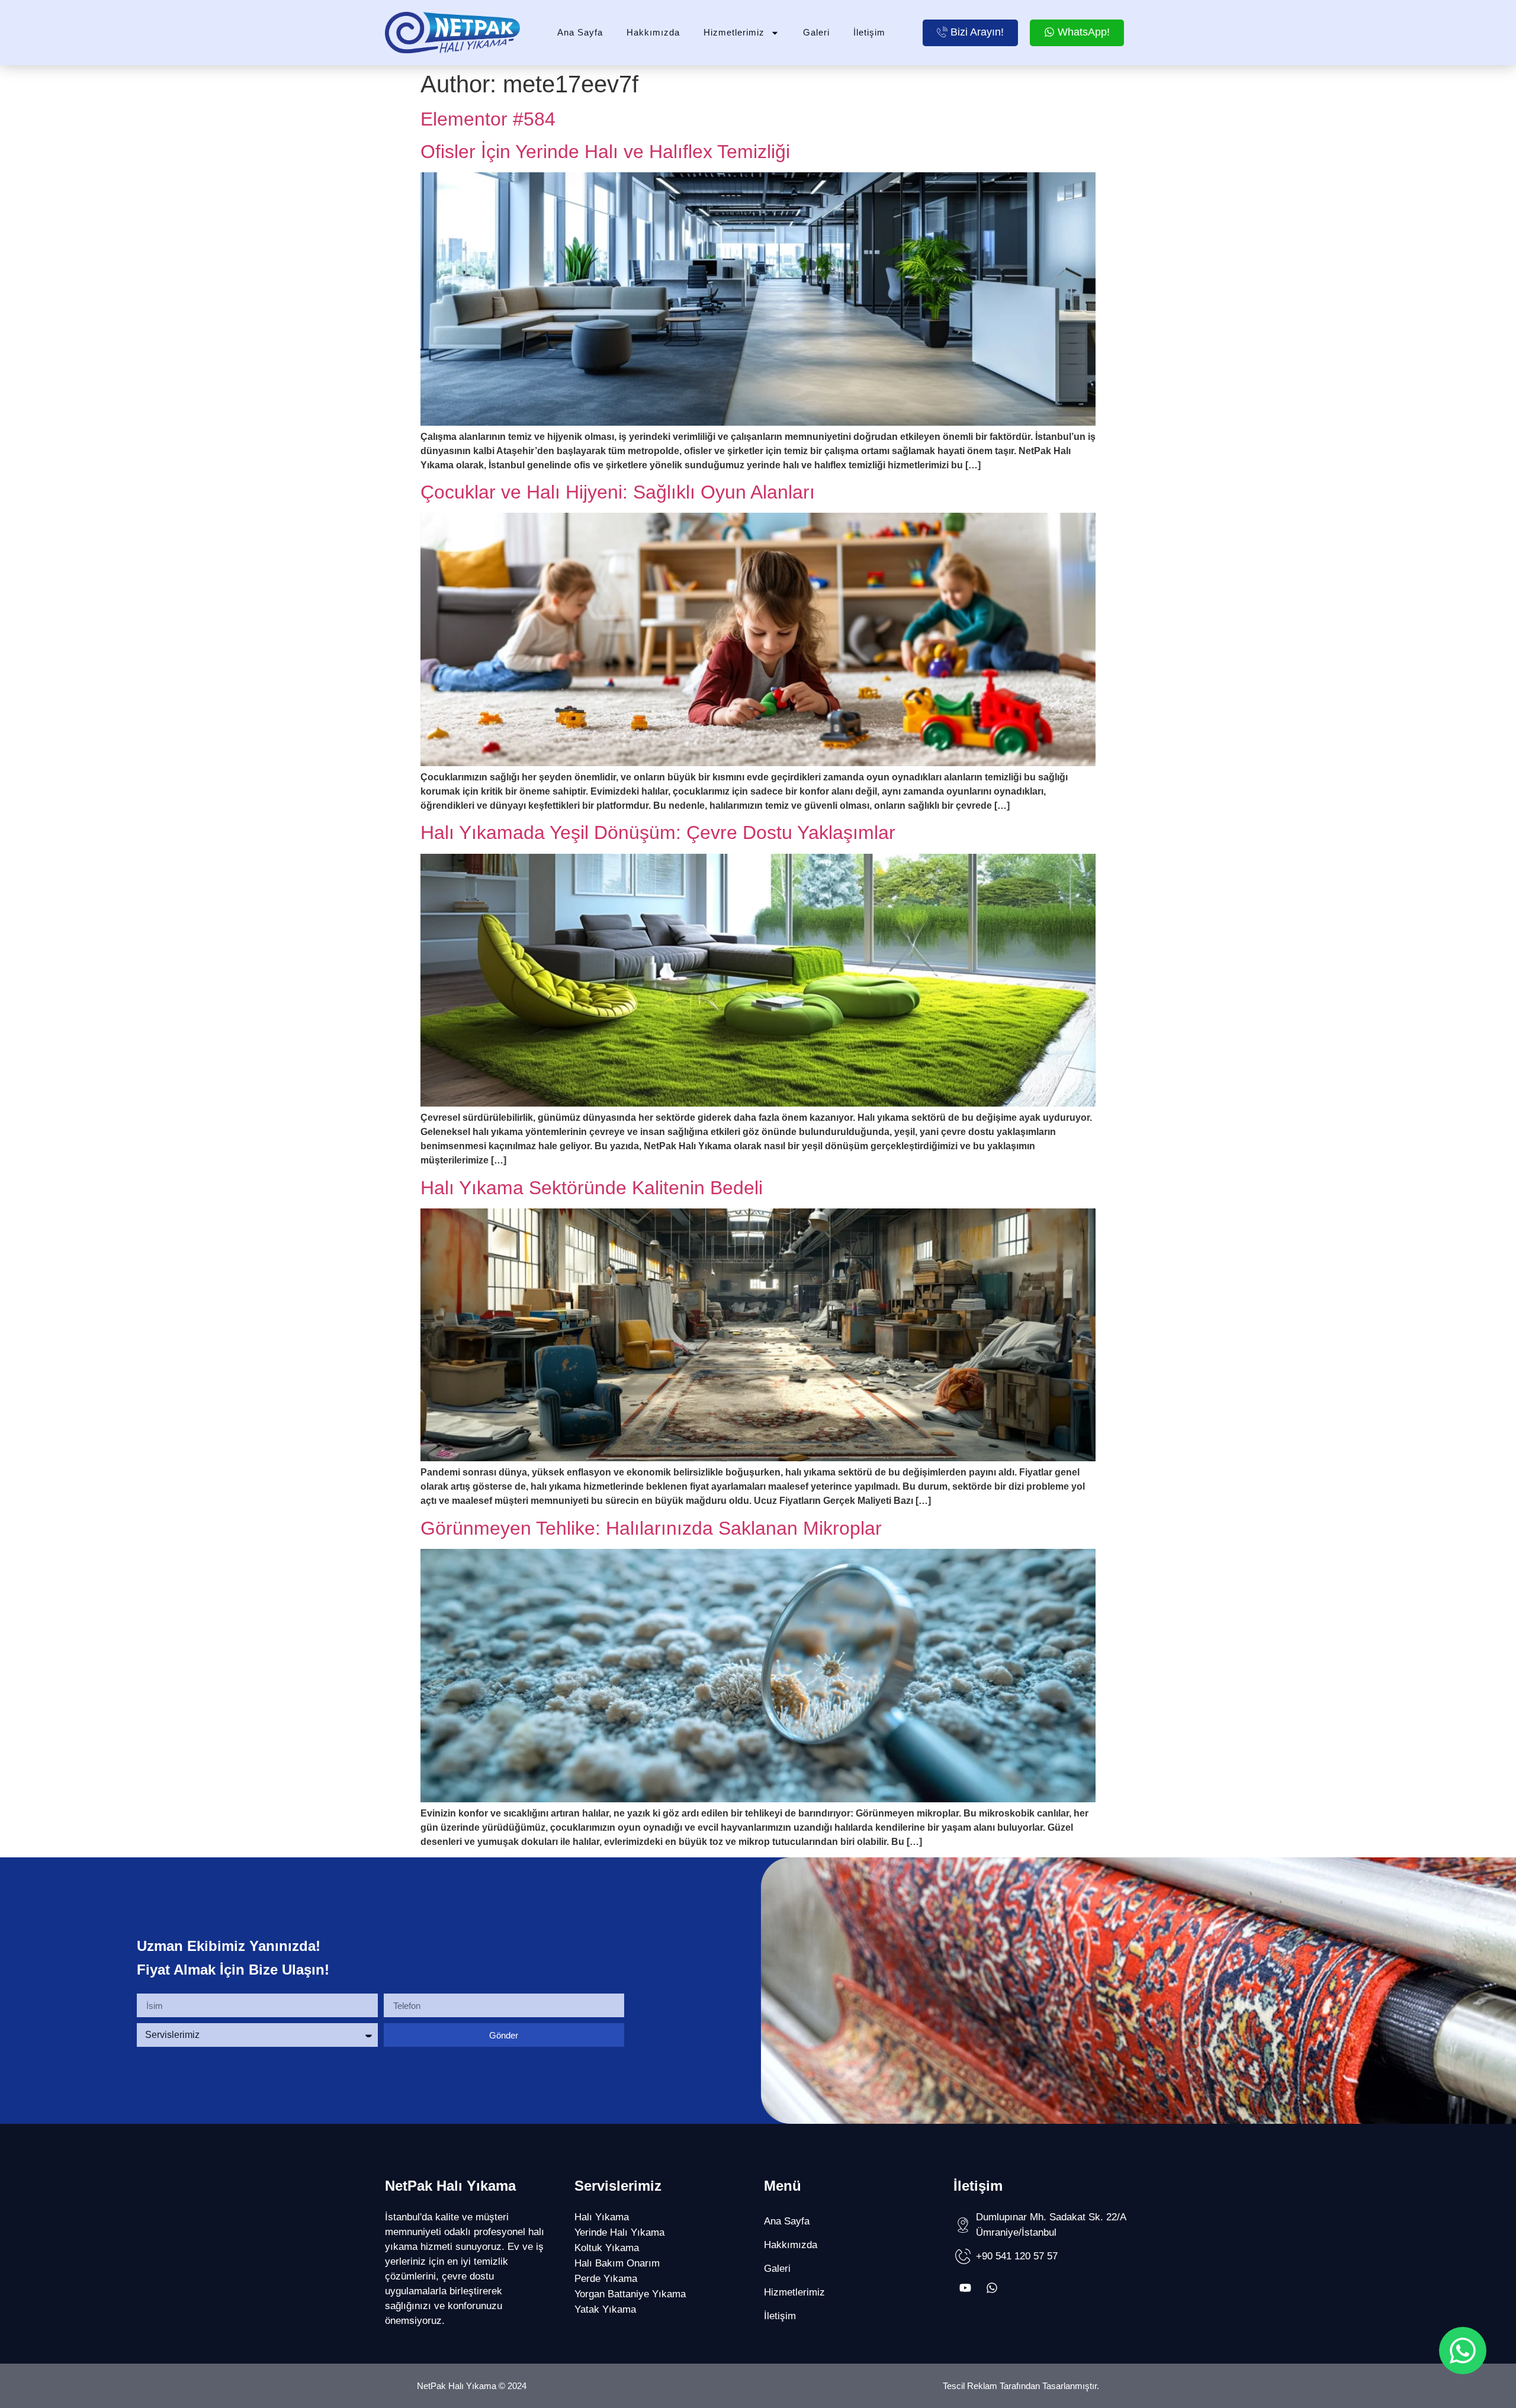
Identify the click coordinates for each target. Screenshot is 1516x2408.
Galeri (816, 32)
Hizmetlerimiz (734, 32)
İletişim (869, 32)
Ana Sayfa (580, 32)
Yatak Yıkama (605, 2309)
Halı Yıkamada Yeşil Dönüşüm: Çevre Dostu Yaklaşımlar (658, 832)
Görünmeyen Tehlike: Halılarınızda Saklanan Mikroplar (651, 1528)
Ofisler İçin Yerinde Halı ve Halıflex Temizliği (605, 152)
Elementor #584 (488, 119)
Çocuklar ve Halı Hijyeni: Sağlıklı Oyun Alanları (618, 492)
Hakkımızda (653, 32)
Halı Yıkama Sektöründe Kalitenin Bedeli (592, 1188)
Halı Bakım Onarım (617, 2263)
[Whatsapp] (992, 2288)
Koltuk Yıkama (607, 2248)
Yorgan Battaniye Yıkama (630, 2294)
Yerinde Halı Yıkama (619, 2232)
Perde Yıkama (606, 2279)
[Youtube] (965, 2288)
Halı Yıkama (602, 2217)
